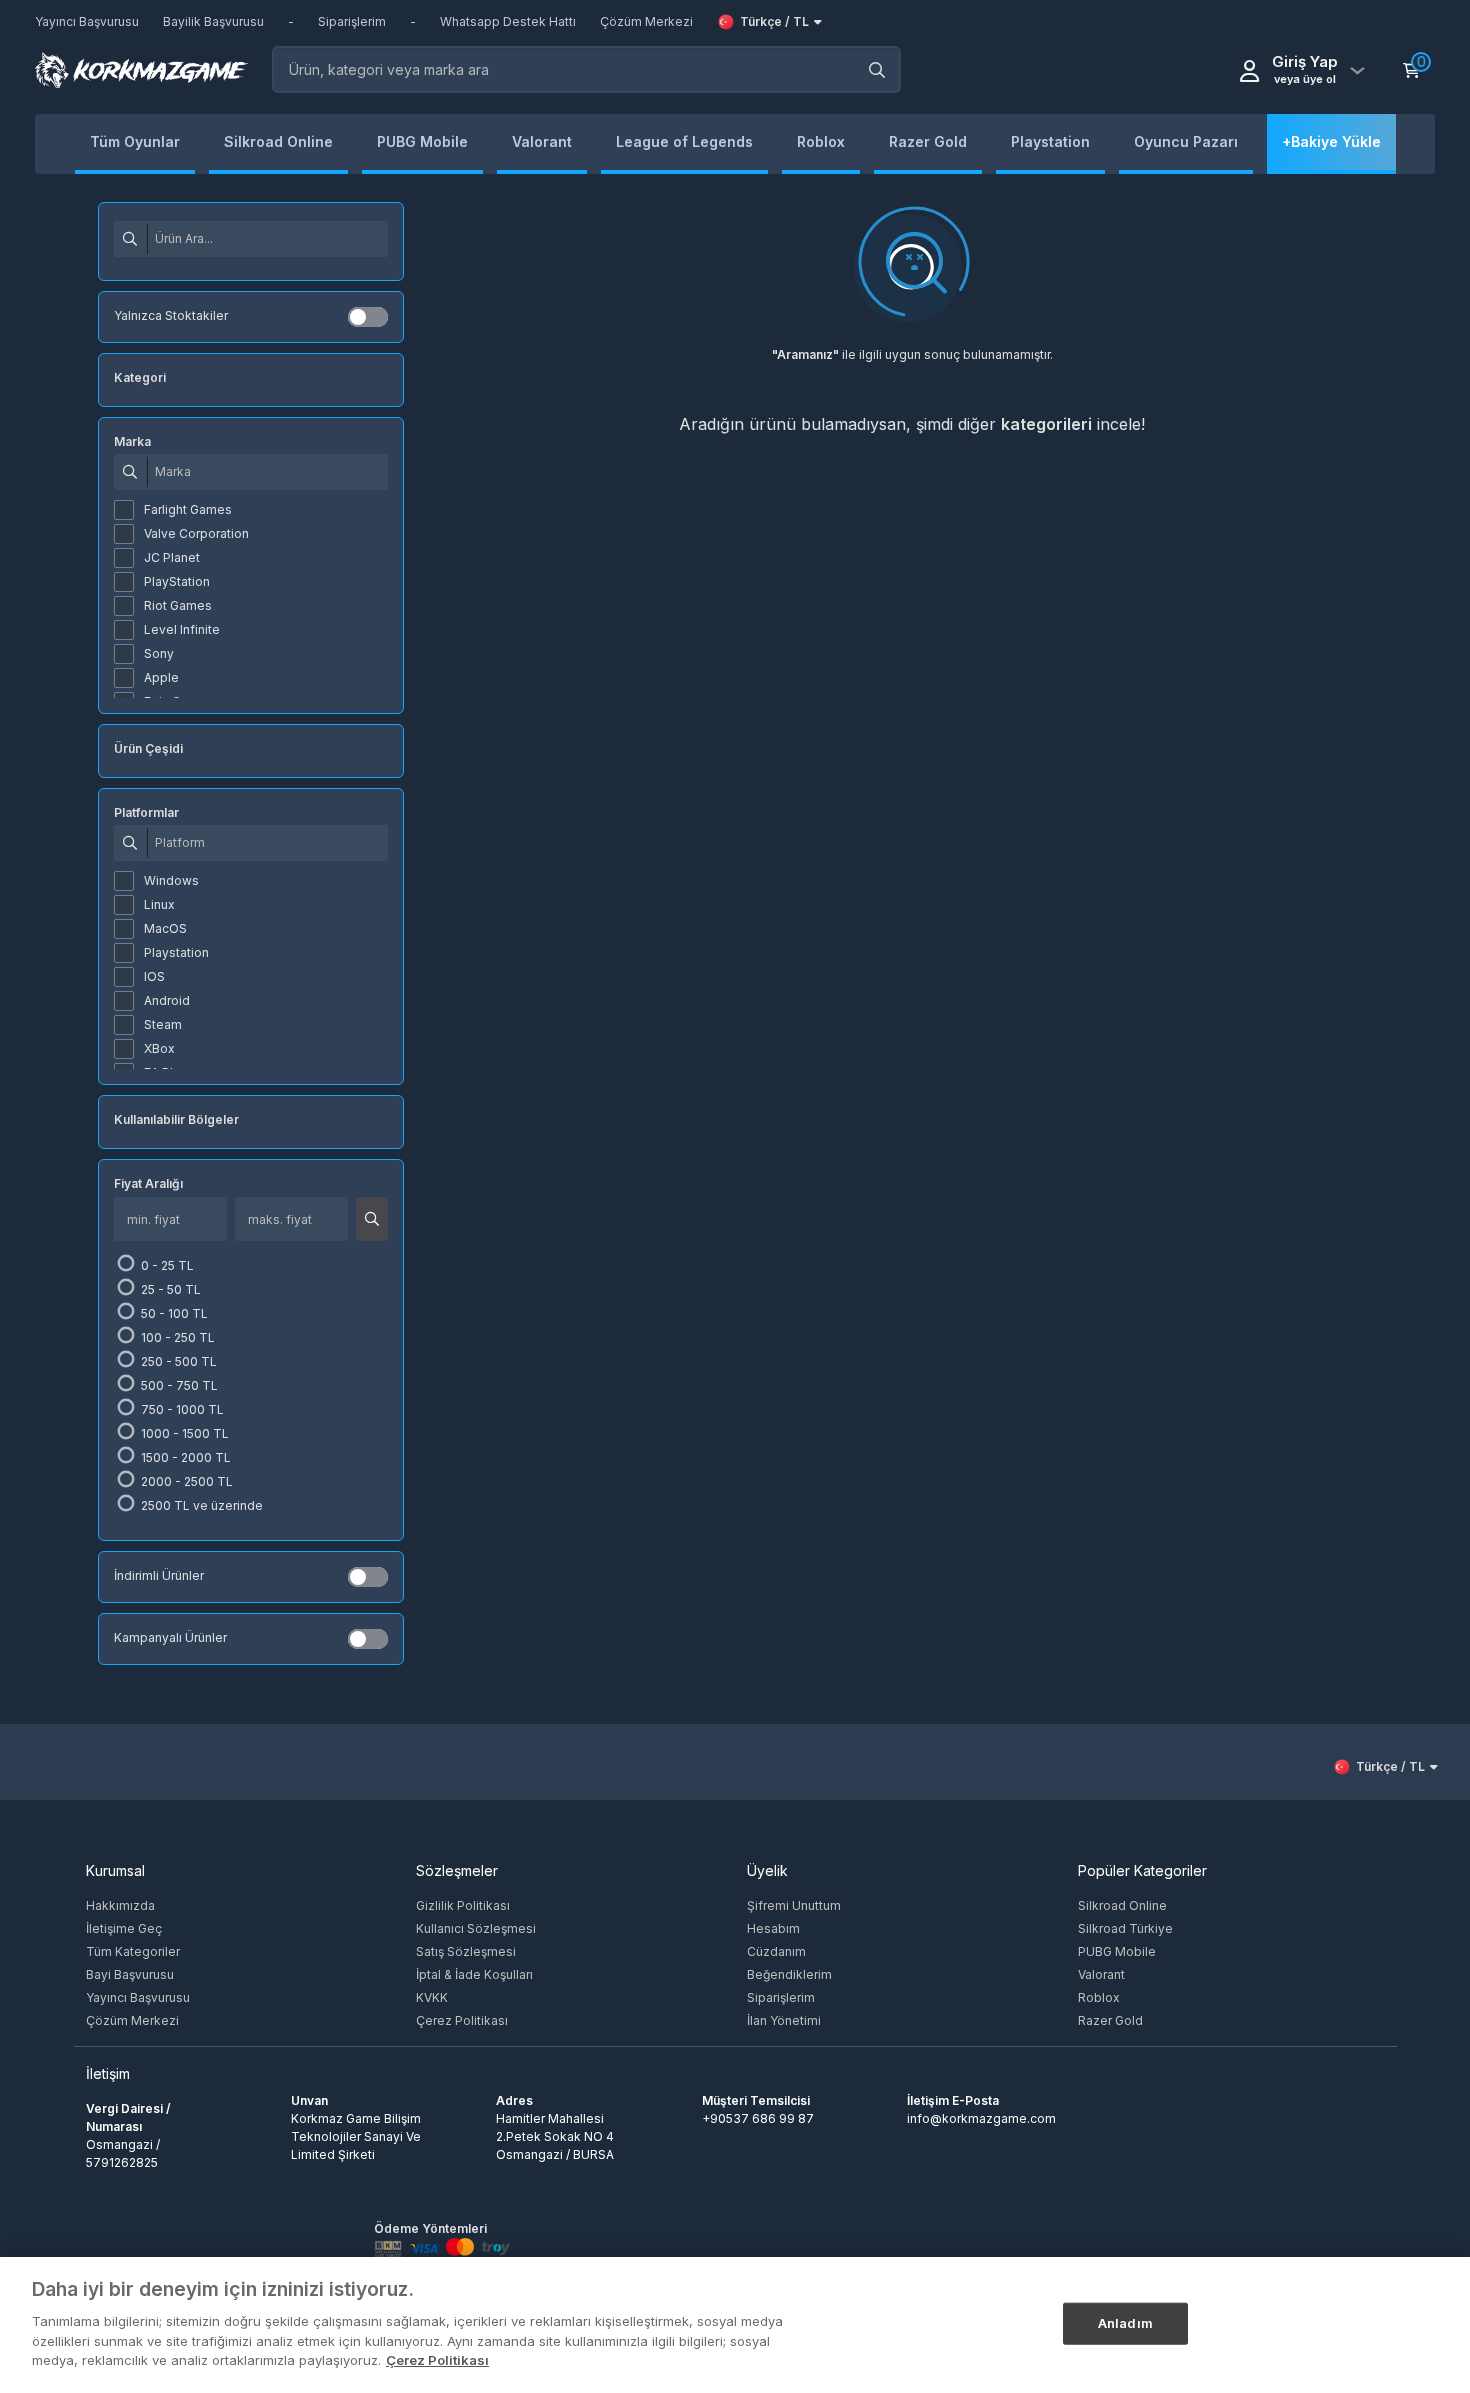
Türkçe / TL (774, 21)
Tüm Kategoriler (133, 1951)
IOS (154, 976)
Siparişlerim (781, 1997)
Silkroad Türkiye (1125, 1928)
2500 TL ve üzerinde (200, 1505)
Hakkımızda (120, 1905)
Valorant (1101, 1974)
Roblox (1099, 1997)
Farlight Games (188, 509)
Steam (163, 1024)
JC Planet (172, 557)
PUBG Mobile (1117, 1951)
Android (167, 1000)
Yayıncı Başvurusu (138, 1997)
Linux (159, 904)
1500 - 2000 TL (184, 1457)
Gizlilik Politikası (463, 1905)
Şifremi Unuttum (794, 1905)
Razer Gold (1110, 2020)
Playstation (176, 952)
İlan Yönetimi (784, 2020)
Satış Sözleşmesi (466, 1951)
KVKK (432, 1997)
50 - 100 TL (173, 1313)
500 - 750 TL (178, 1385)
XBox (159, 1048)
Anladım (1125, 2322)
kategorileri (1046, 424)
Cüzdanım (776, 1951)
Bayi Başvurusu (130, 1974)
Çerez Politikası (462, 2020)
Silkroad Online (1122, 1905)
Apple (161, 677)
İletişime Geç (124, 1928)
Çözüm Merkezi (132, 2020)
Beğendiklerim (789, 1974)
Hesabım (773, 1928)
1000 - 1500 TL (183, 1433)
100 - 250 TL (176, 1337)
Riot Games (178, 605)
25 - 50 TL (169, 1289)
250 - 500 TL (177, 1361)
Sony (159, 653)
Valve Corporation (196, 533)
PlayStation (177, 581)
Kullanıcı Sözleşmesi (476, 1928)
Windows (171, 880)
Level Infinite (182, 629)
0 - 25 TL (166, 1265)
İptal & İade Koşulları (474, 1974)
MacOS (165, 928)
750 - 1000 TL (181, 1409)
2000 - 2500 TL (185, 1481)
